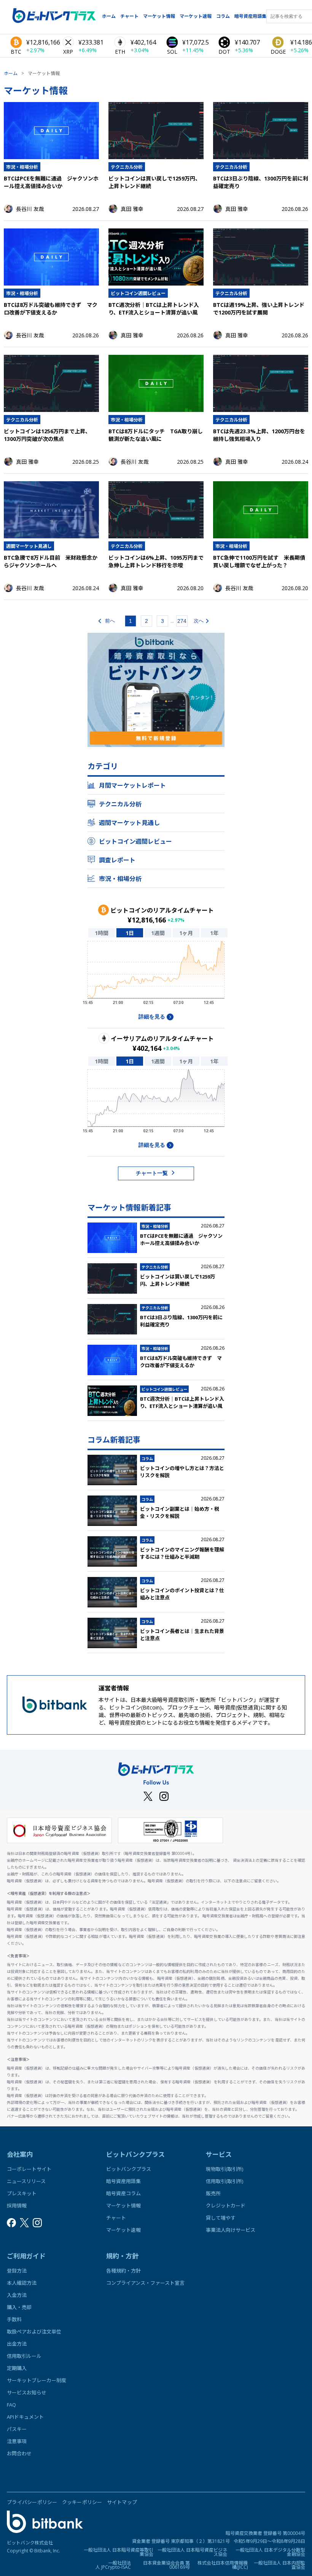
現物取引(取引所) (224, 2169)
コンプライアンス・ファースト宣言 (145, 2283)
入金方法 (17, 2295)
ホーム (109, 16)
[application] (156, 975)
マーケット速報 (196, 16)
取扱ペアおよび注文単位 (34, 2332)
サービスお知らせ (27, 2392)
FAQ (11, 2405)
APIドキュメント (25, 2417)
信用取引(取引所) (224, 2181)
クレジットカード (226, 2206)
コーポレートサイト (29, 2169)
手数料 (14, 2319)
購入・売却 (19, 2307)
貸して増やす (221, 2218)
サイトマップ (122, 2502)
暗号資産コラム (123, 2193)
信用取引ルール (24, 2356)
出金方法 (17, 2344)
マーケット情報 (159, 16)
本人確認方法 (22, 2283)
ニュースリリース (26, 2181)
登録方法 (17, 2271)
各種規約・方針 (123, 2271)
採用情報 (17, 2206)
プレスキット (22, 2193)
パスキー (17, 2429)
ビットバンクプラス (129, 2169)
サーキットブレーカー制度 (37, 2380)
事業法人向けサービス (231, 2230)
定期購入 (17, 2368)
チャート (129, 16)
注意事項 (17, 2441)
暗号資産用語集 (250, 16)
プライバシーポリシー (32, 2502)
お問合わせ (19, 2453)
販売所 (213, 2193)
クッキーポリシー (82, 2502)
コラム (223, 16)
